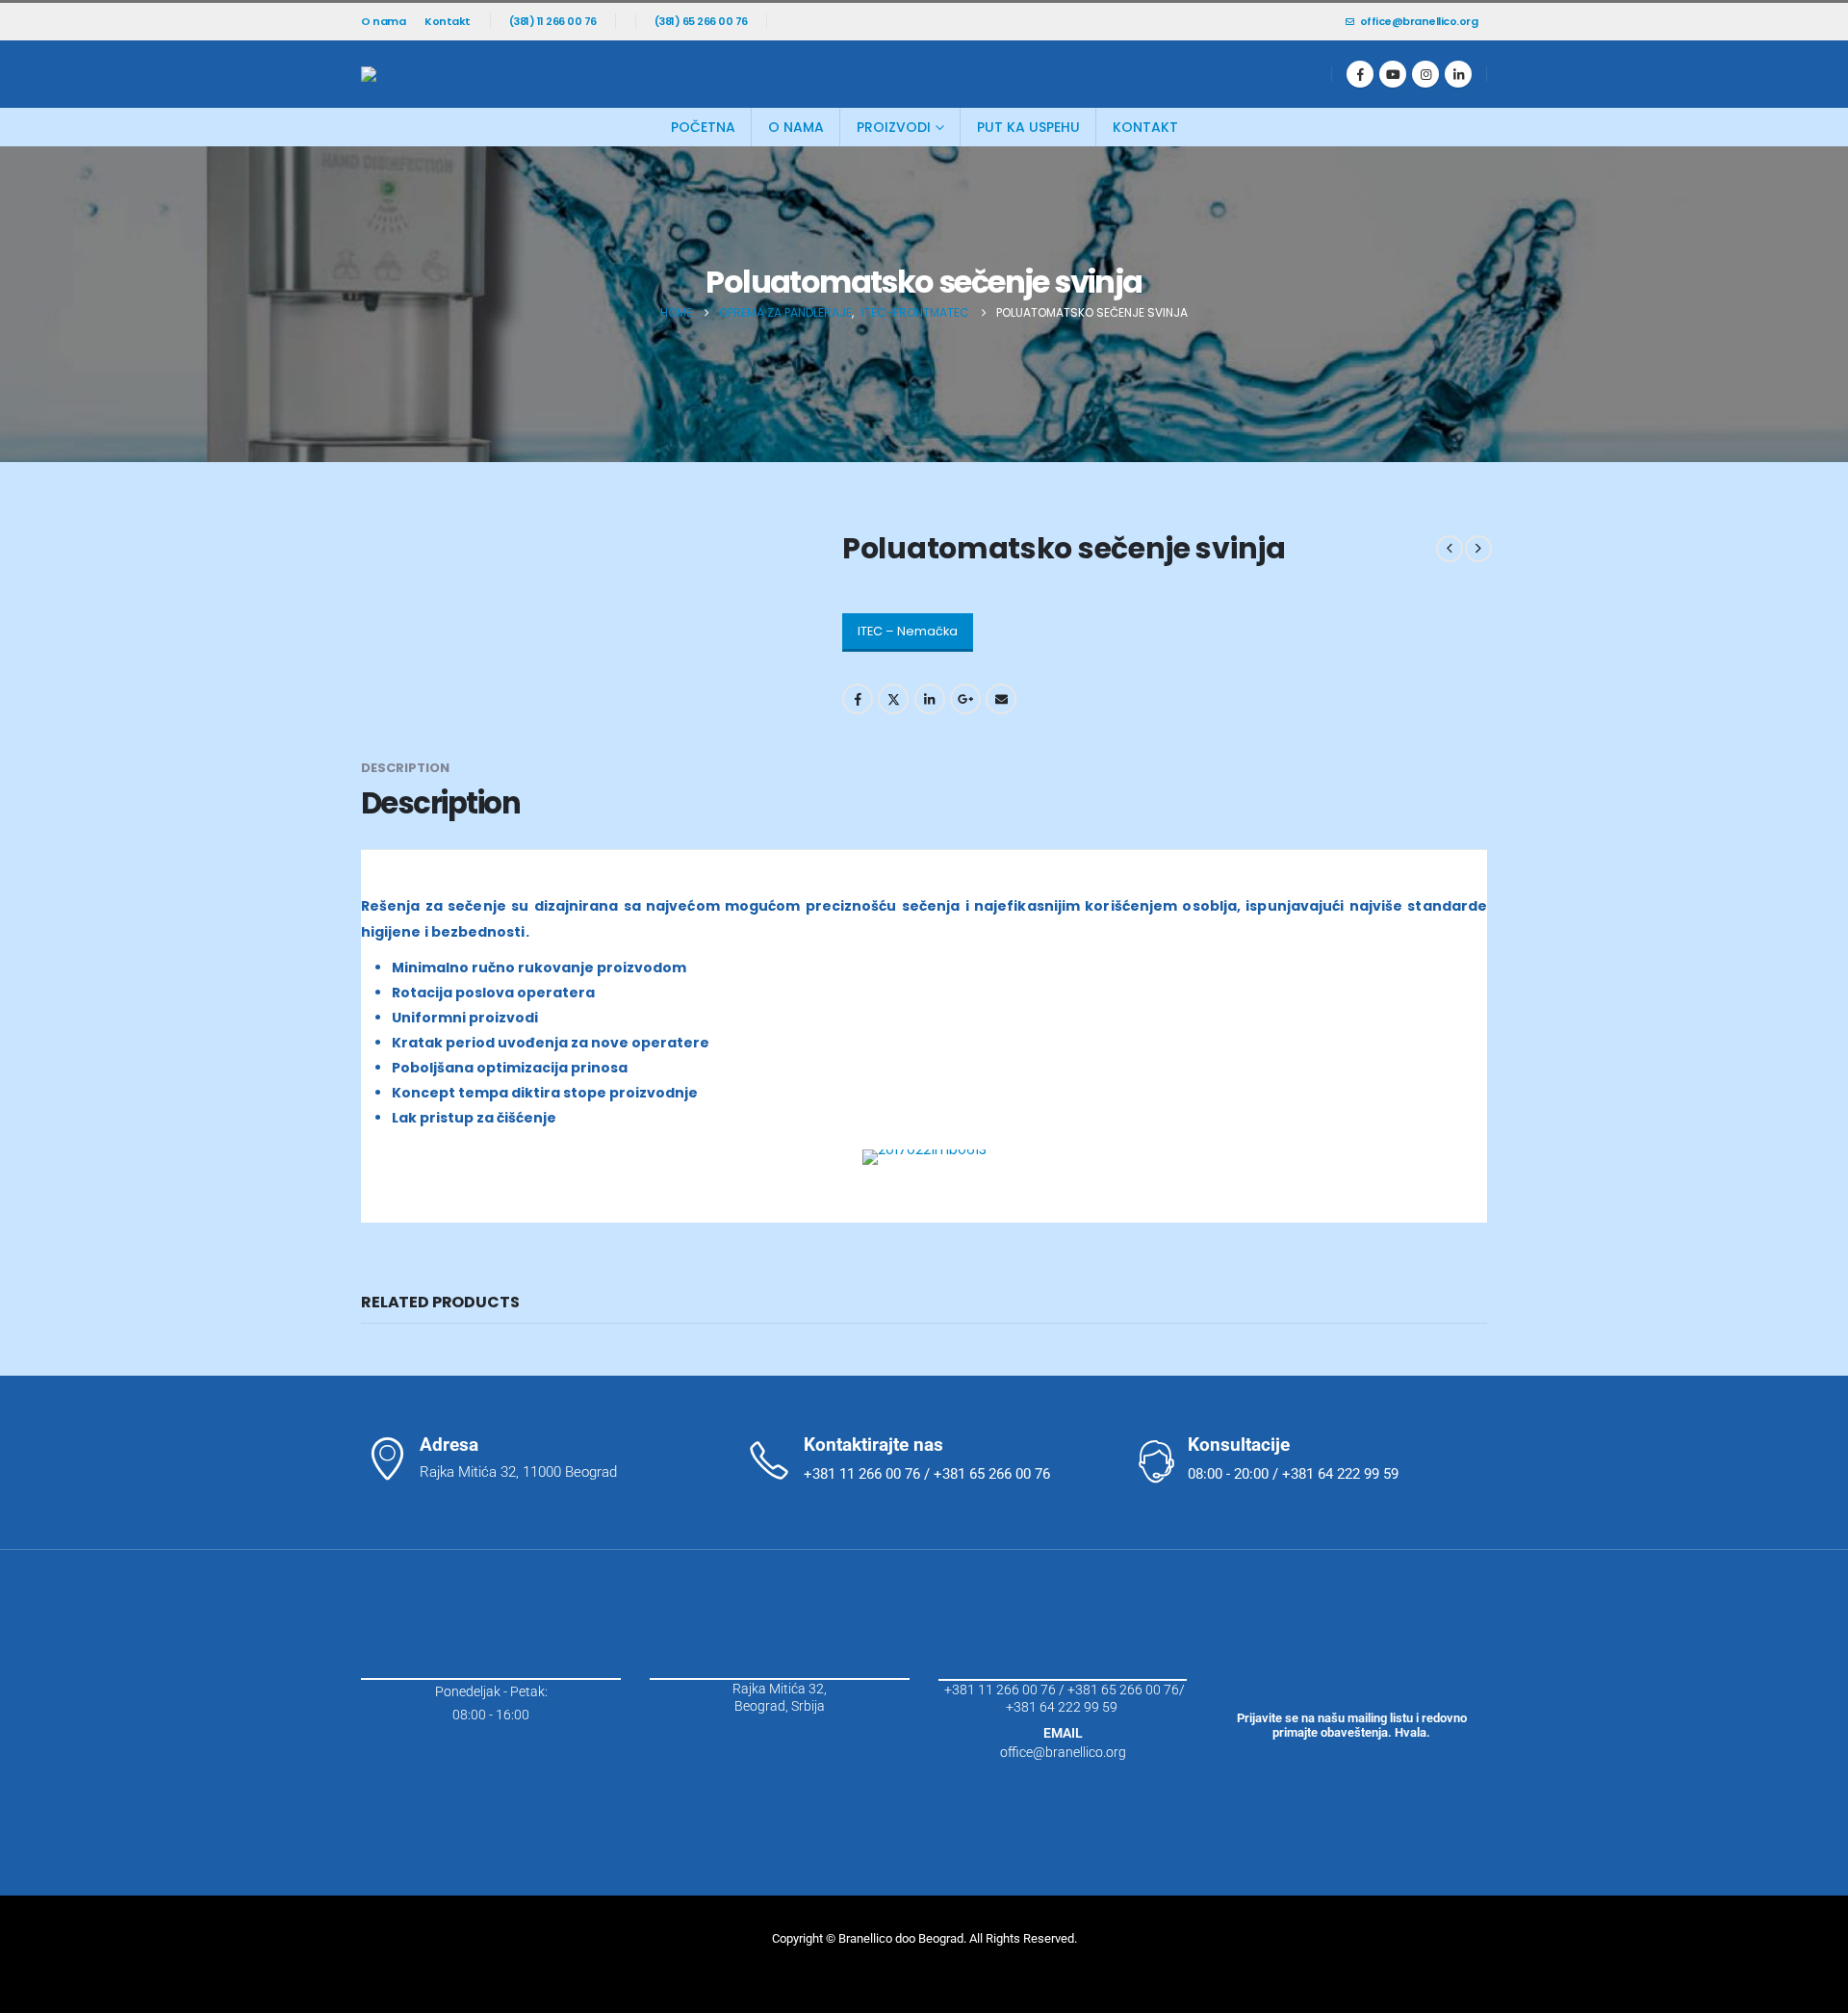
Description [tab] (405, 768)
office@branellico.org (1419, 21)
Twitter (893, 699)
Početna (703, 127)
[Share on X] (22, 980)
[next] (1478, 549)
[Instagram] (1425, 74)
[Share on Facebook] (22, 930)
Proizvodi (894, 127)
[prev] (1450, 549)
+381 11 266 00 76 (1000, 1690)
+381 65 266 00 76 (1123, 1690)
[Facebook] (1360, 74)
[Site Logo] (448, 74)
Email (1001, 699)
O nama (383, 21)
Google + (965, 699)
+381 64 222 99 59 (1063, 1707)
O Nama (796, 127)
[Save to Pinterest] (22, 1029)
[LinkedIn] (1458, 74)
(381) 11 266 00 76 (553, 21)
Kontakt (448, 21)
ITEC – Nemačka (908, 631)
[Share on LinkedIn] (22, 1078)
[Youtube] (1393, 74)
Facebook (858, 699)
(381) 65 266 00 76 (701, 21)
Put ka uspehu (1028, 127)
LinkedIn (930, 699)
